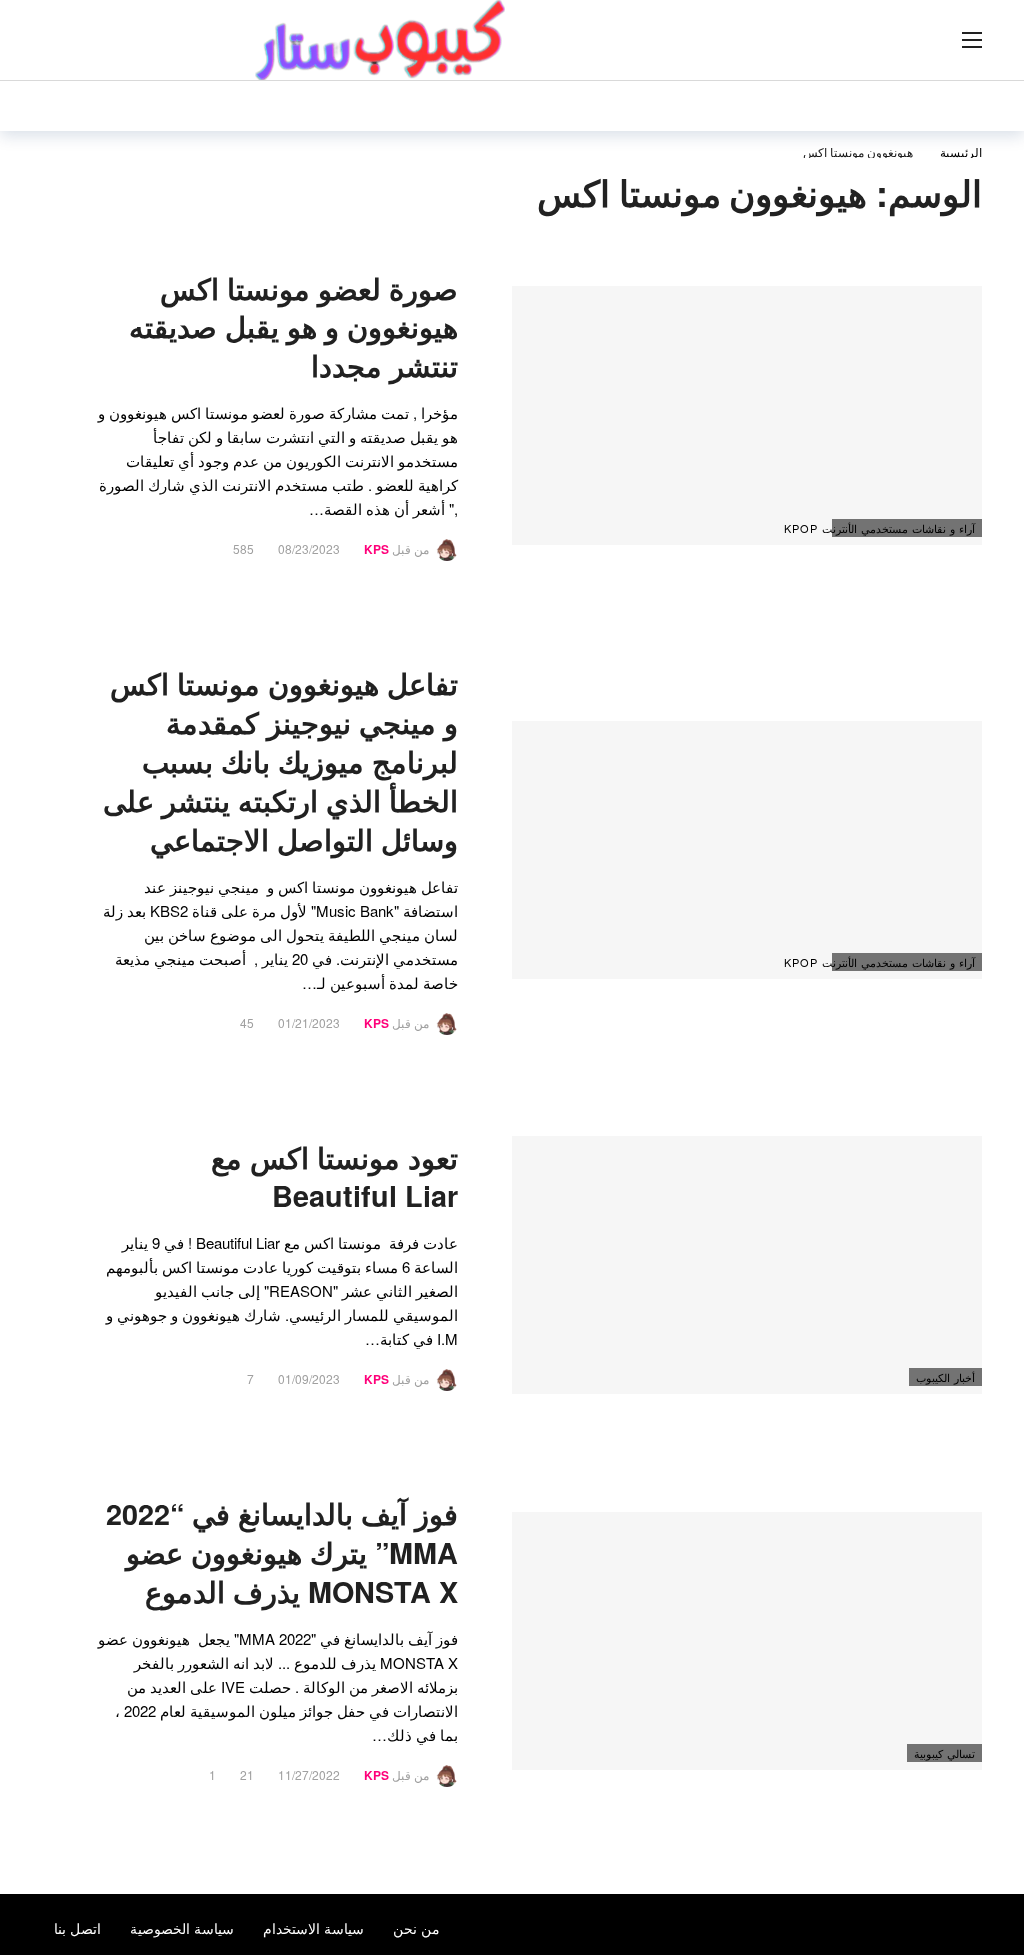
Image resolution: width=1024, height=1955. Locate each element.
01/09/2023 (309, 1378)
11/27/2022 (309, 1774)
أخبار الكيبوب (945, 1377)
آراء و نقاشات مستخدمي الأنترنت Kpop (903, 528)
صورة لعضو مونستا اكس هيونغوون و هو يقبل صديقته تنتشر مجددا (293, 327)
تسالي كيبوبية (944, 1753)
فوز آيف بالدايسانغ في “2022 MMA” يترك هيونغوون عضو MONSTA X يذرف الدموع (282, 1552)
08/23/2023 (309, 548)
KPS (376, 549)
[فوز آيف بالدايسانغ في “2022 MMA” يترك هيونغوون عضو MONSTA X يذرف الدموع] (747, 1641)
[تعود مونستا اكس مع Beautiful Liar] (747, 1265)
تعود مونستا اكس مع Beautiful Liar (334, 1177)
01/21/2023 (309, 1022)
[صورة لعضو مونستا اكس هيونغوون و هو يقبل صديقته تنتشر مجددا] (747, 415)
